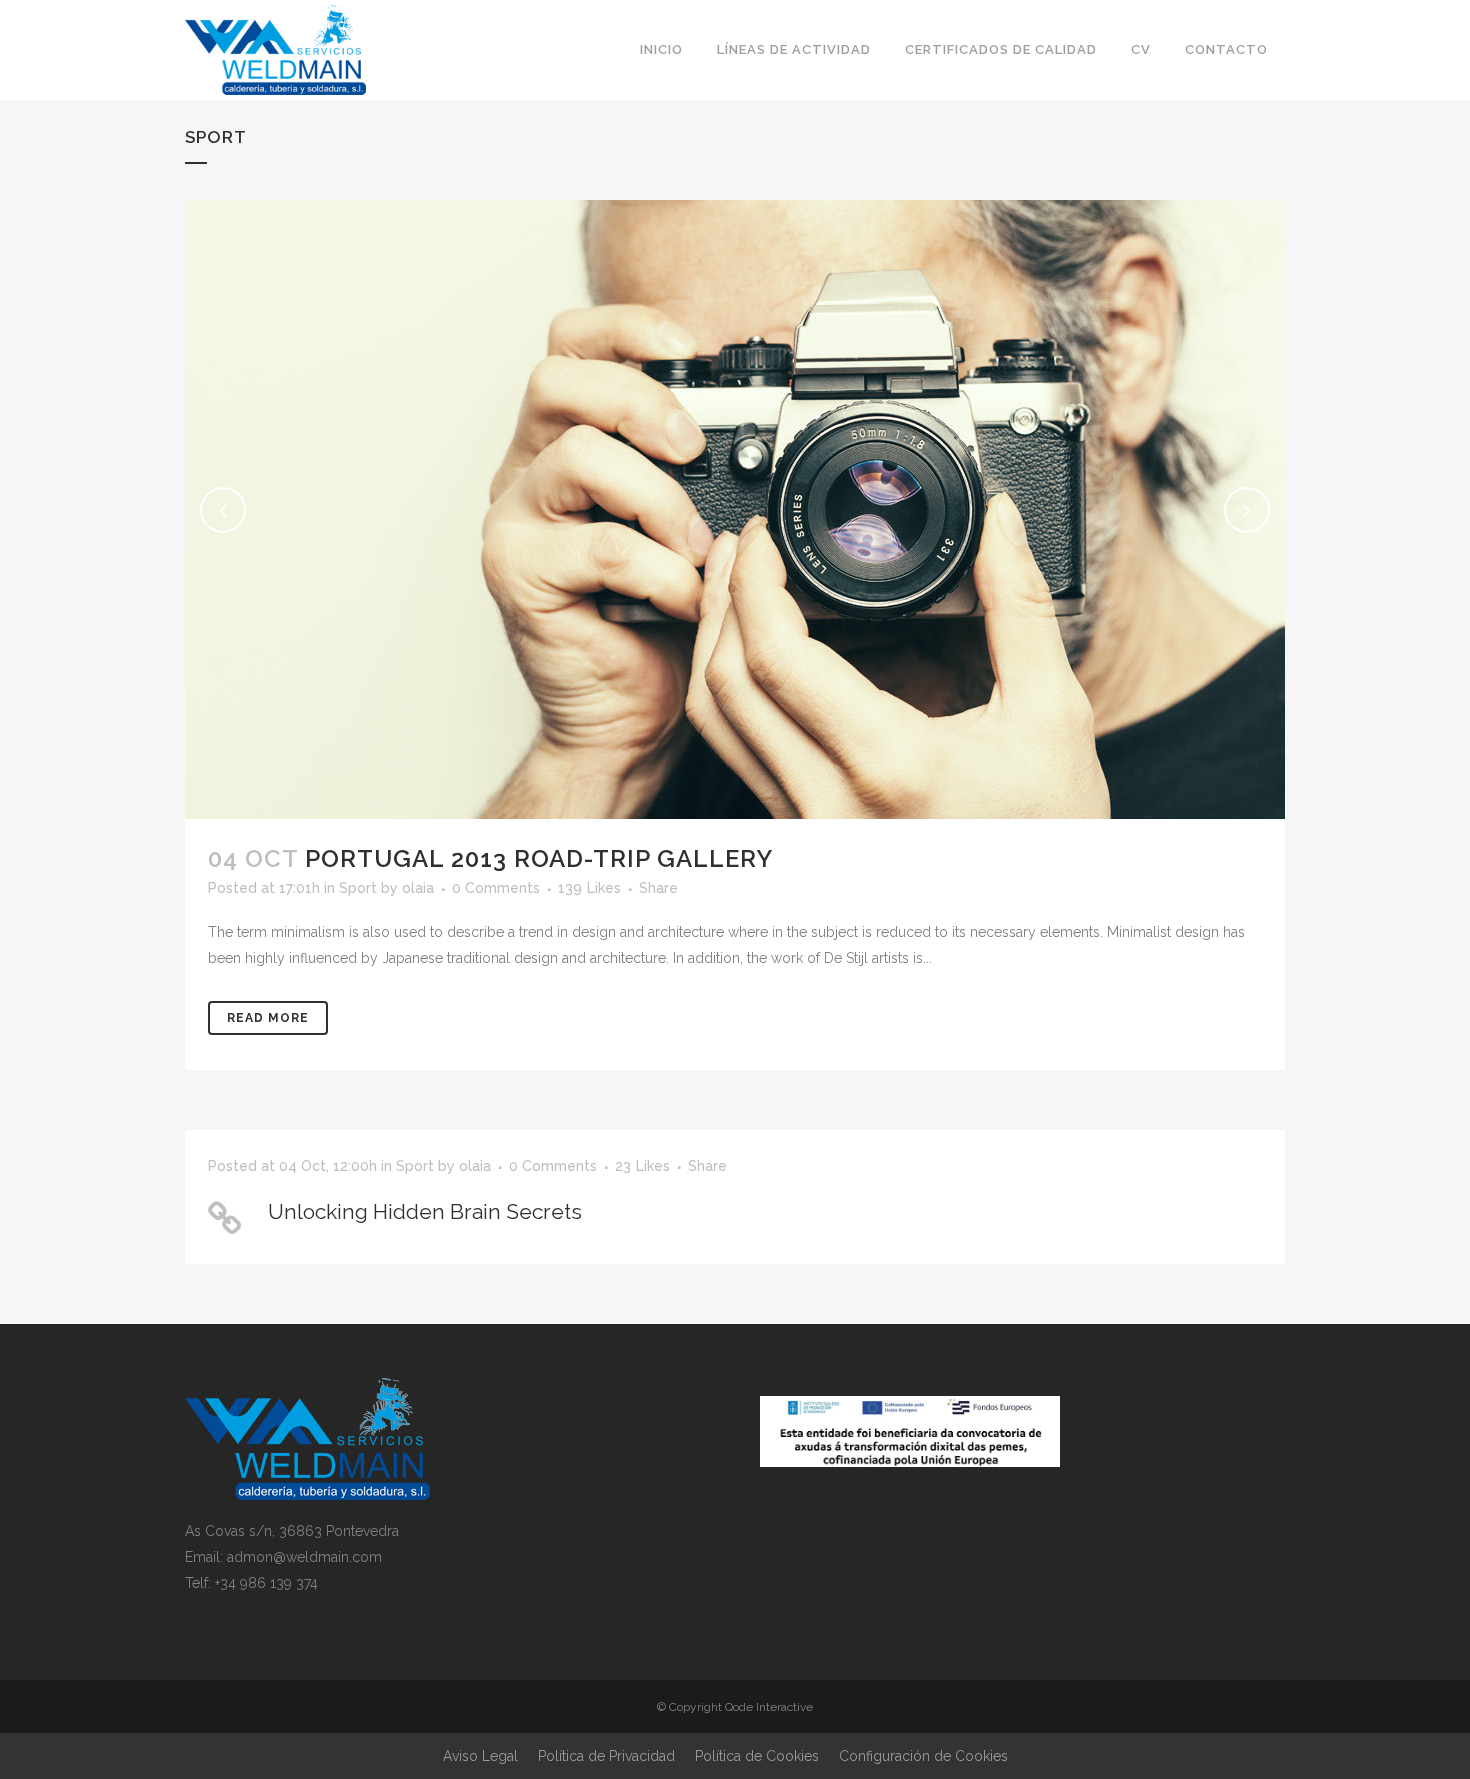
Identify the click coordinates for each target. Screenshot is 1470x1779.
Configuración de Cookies (923, 1756)
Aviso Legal (480, 1756)
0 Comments (496, 888)
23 (642, 1166)
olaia (418, 888)
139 (589, 888)
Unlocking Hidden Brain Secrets (425, 1211)
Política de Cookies (757, 1756)
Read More (268, 1018)
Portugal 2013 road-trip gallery (539, 858)
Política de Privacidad (606, 1756)
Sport (358, 888)
